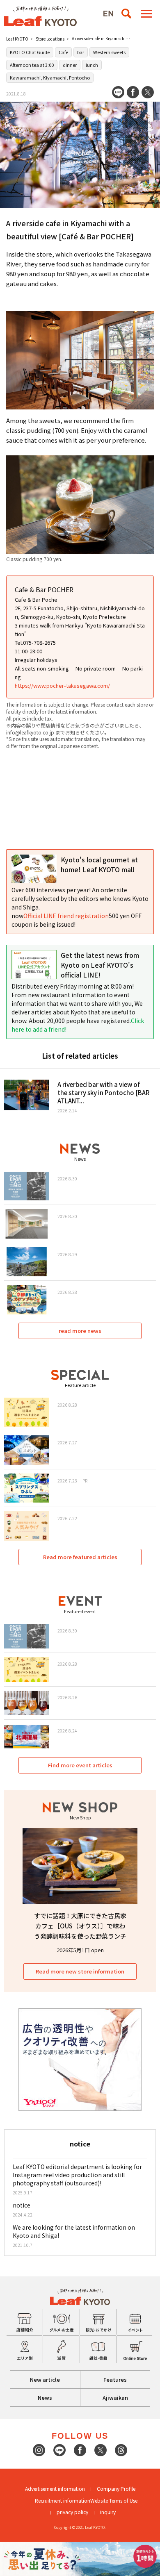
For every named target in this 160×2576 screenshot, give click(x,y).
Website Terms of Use (114, 2500)
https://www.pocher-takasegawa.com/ (62, 685)
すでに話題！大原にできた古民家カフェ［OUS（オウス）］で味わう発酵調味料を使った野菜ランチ (80, 1926)
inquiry (108, 2512)
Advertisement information (55, 2488)
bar (81, 52)
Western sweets (109, 52)
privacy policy (72, 2512)
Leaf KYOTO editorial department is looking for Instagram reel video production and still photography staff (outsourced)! (77, 2175)
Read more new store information (80, 1971)
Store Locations (50, 39)
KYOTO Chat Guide (30, 52)
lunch (92, 65)
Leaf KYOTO (17, 39)
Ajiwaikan (115, 2398)
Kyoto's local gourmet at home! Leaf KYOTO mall (99, 864)
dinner (70, 65)
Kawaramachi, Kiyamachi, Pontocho (50, 77)
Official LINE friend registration (66, 916)
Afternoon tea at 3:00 (32, 65)
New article (45, 2379)
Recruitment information (63, 2500)
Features (115, 2379)
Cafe (63, 52)
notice (22, 2205)
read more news (80, 1331)
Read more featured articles (80, 1557)
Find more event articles (80, 1765)
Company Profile (116, 2488)
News (45, 2398)
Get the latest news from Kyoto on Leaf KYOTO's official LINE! (100, 965)
